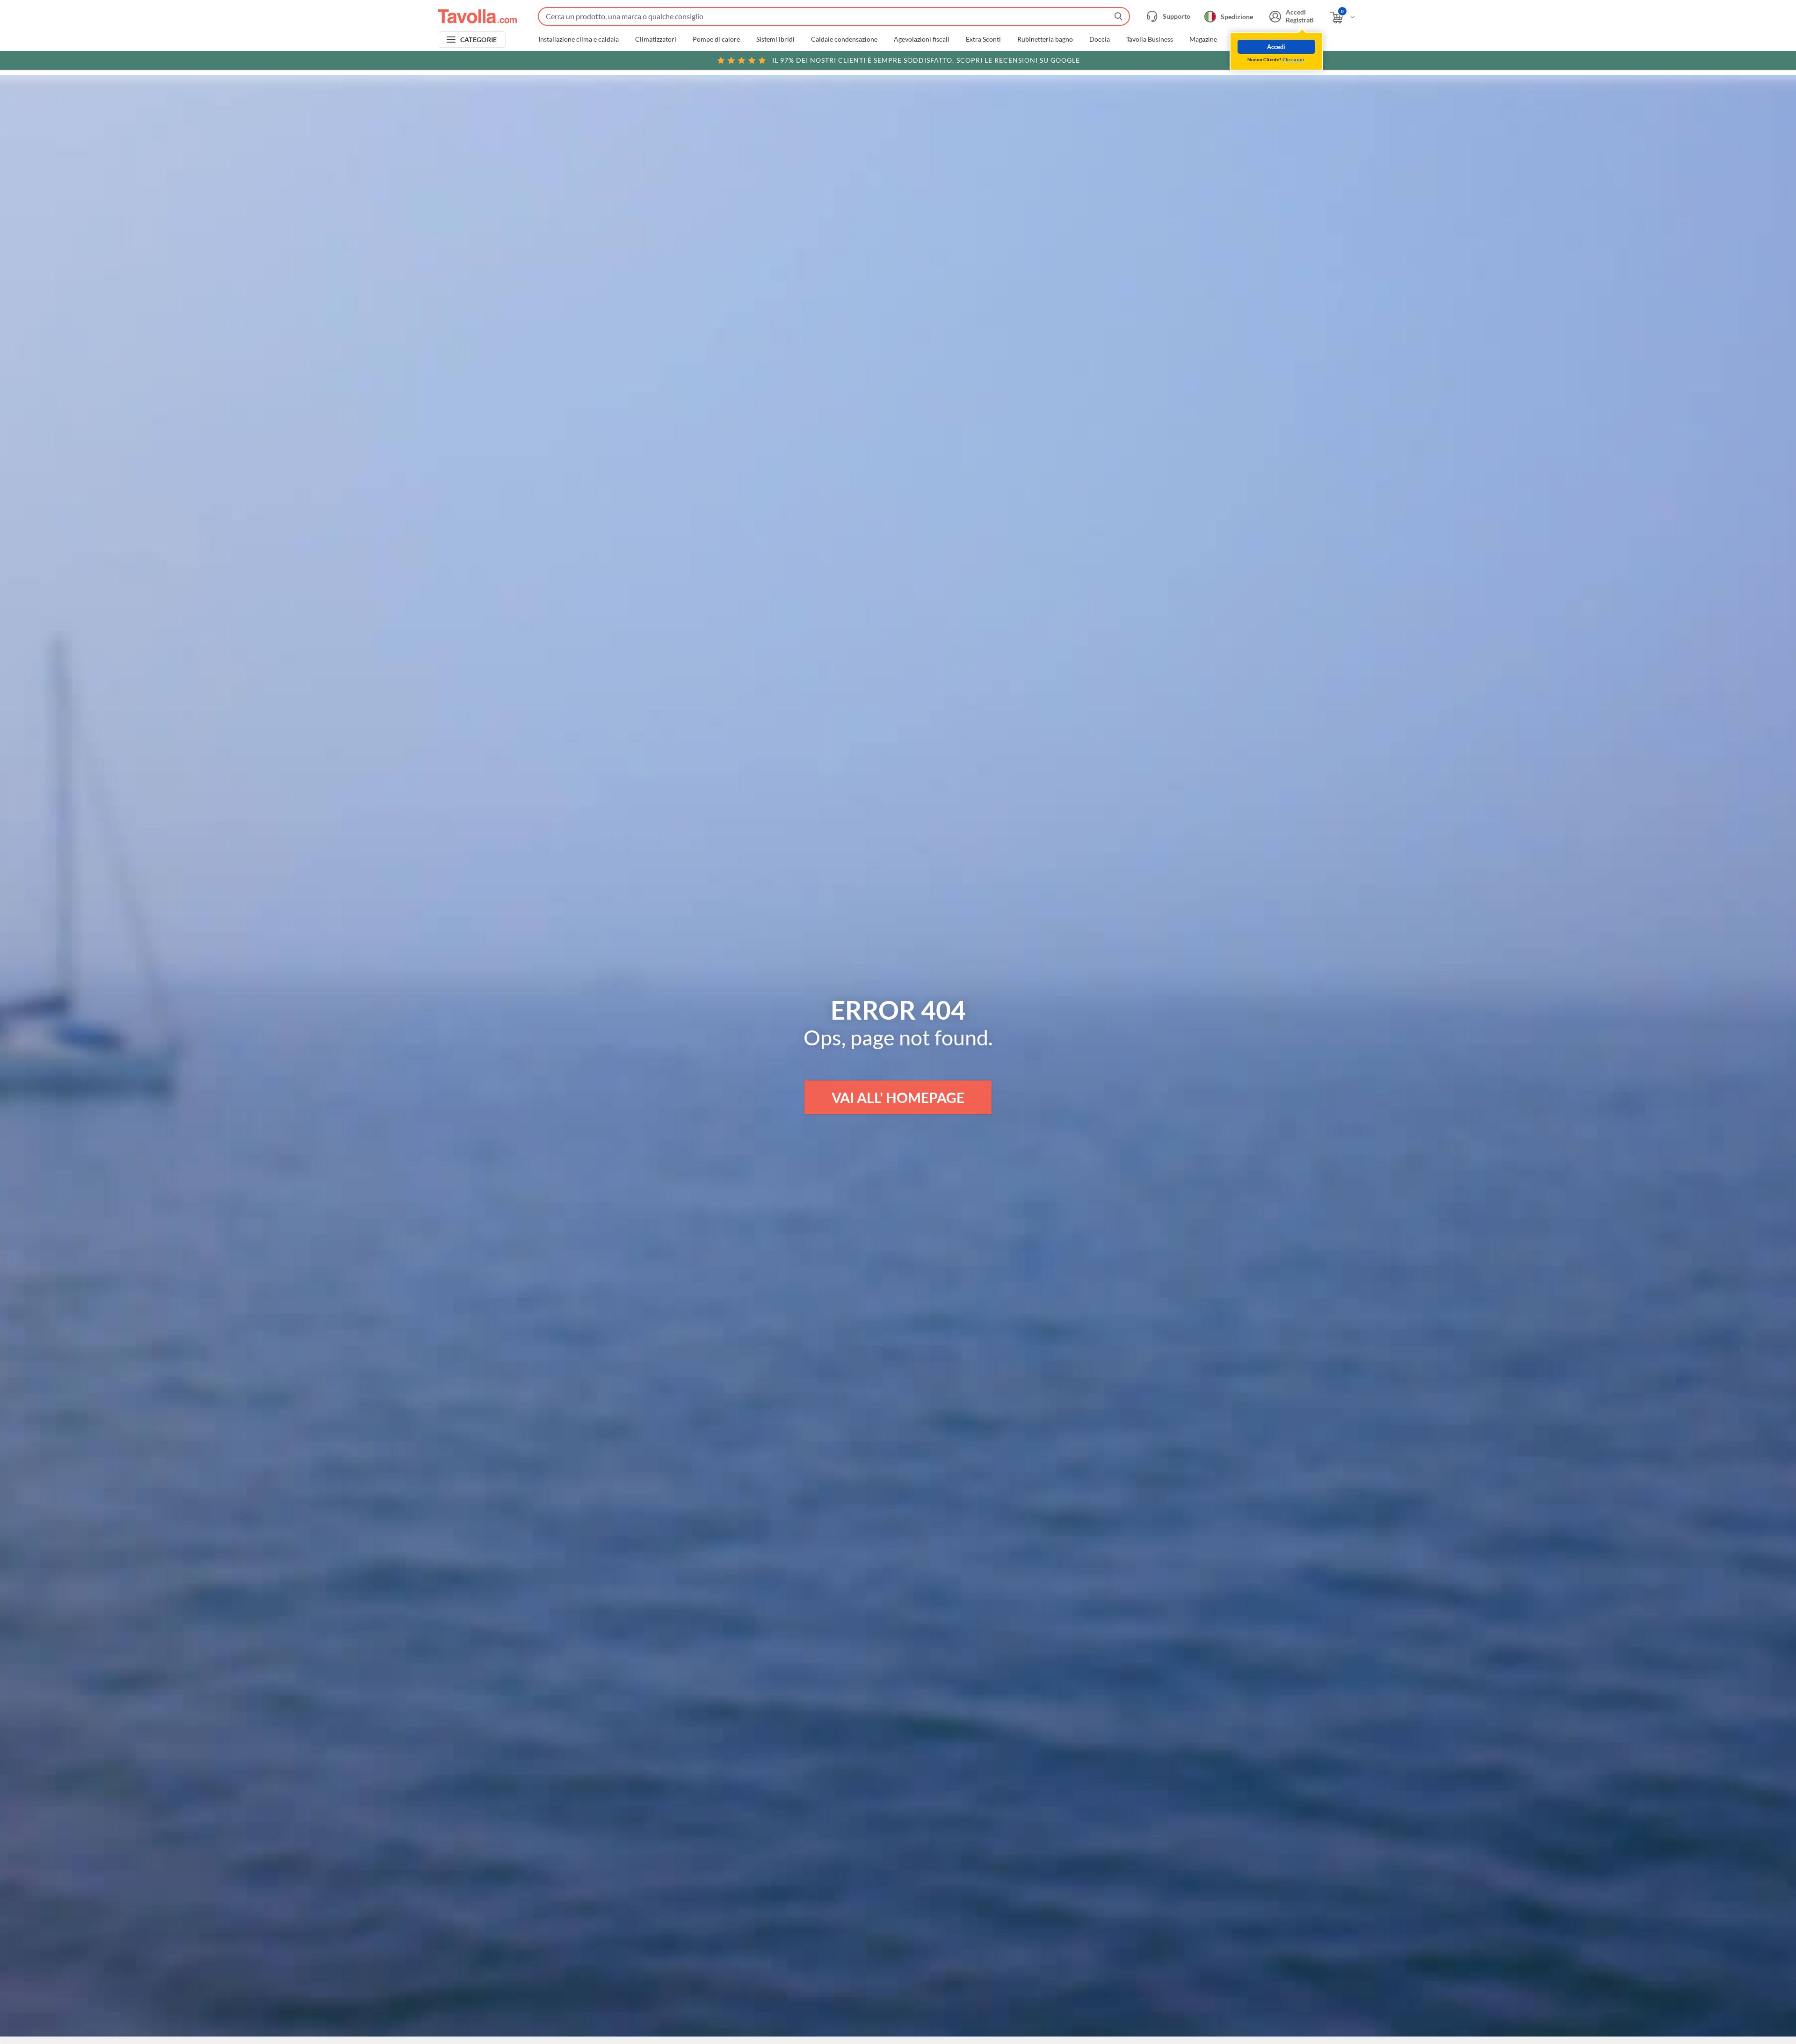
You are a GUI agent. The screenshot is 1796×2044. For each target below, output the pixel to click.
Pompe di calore (716, 39)
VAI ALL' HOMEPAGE (898, 1097)
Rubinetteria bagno (1045, 39)
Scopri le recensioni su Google (926, 60)
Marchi (1244, 39)
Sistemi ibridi (775, 39)
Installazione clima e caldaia (579, 39)
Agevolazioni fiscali (922, 39)
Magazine (1203, 39)
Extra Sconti (983, 39)
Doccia (1100, 39)
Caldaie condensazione (844, 39)
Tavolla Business (1150, 39)
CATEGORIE (479, 40)
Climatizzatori (656, 39)
